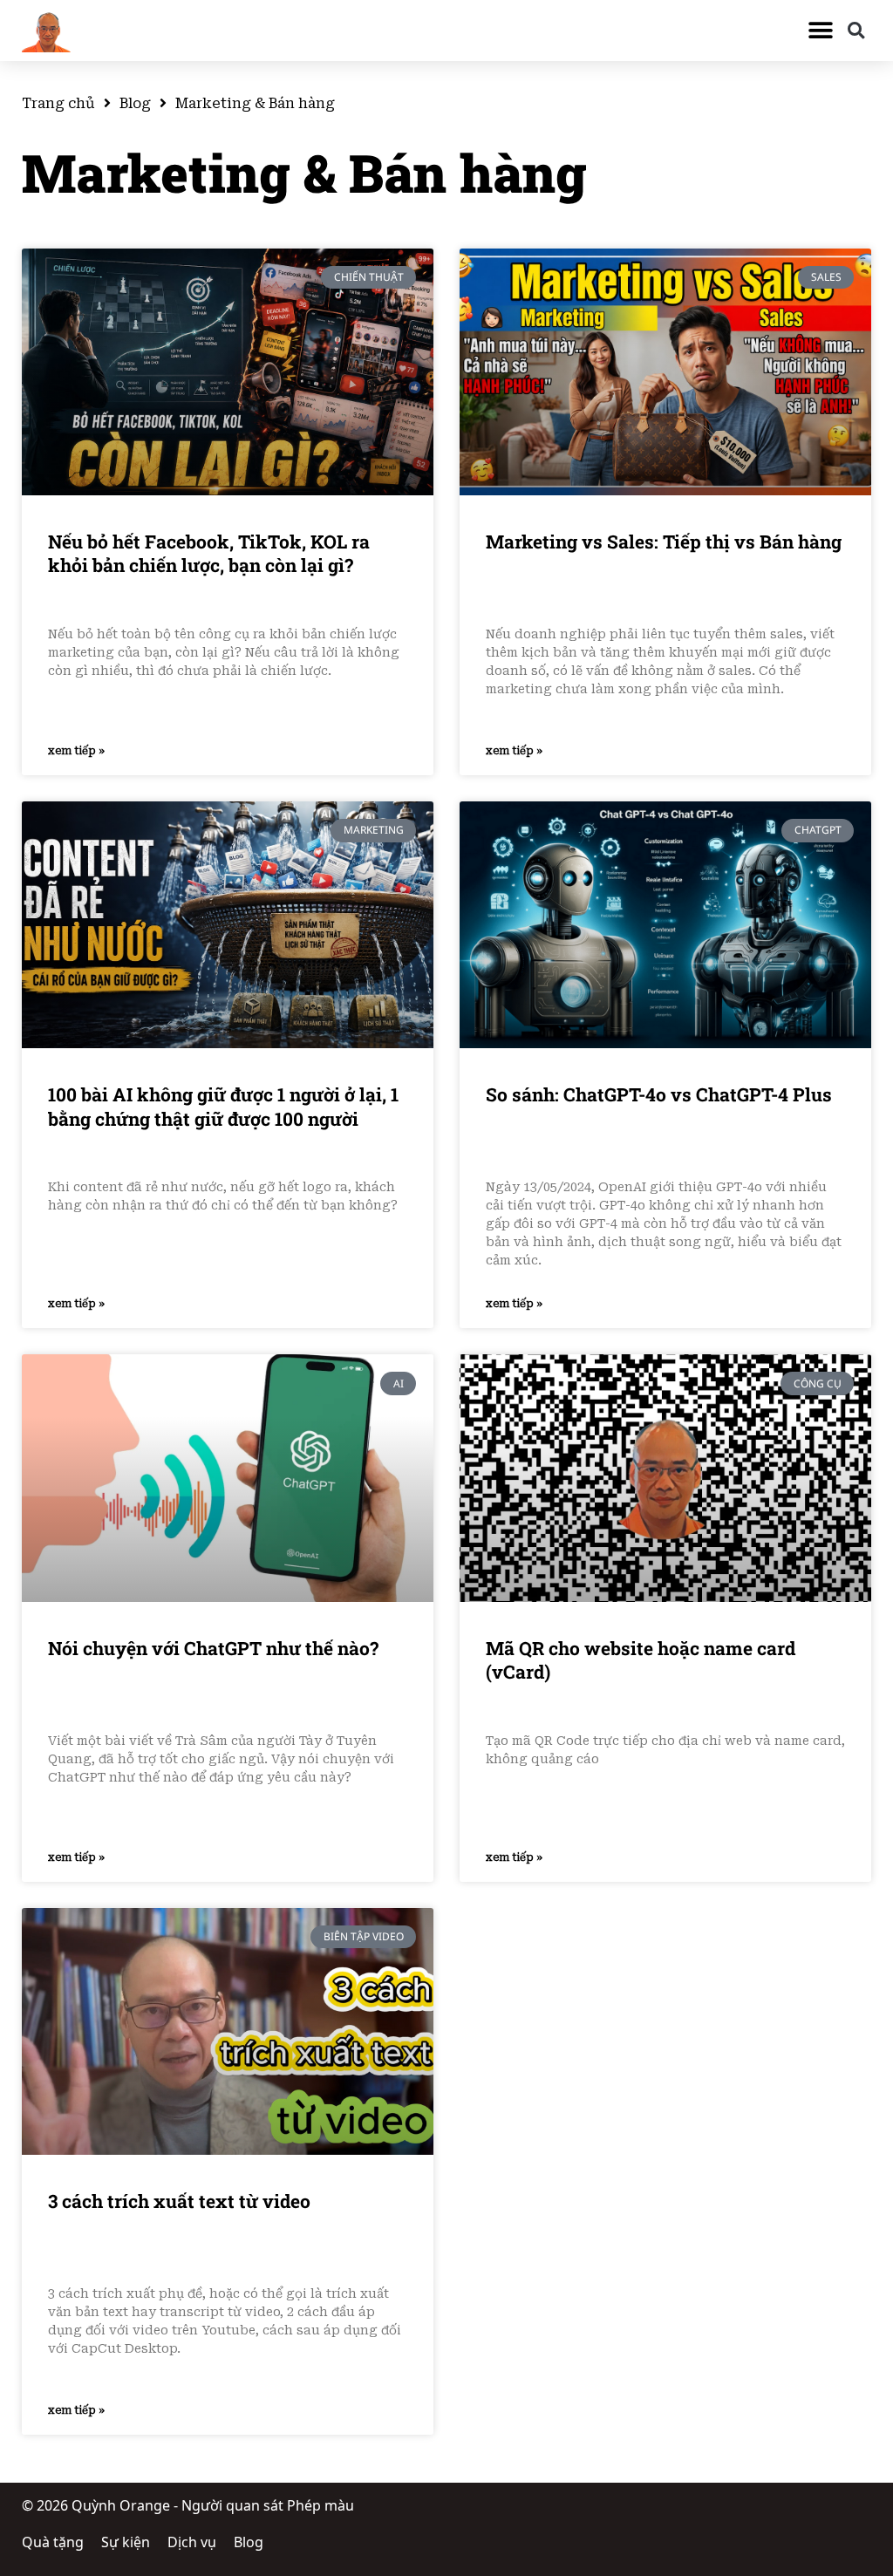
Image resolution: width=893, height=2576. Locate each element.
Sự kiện (126, 2542)
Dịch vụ (192, 2542)
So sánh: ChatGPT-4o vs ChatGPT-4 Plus (659, 1095)
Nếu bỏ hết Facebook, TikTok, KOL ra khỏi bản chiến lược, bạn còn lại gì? (209, 554)
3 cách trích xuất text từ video (179, 2201)
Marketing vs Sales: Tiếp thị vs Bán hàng (664, 542)
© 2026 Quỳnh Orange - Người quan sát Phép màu (188, 2505)
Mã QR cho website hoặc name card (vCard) (641, 1660)
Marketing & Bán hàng (304, 172)
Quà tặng (53, 2542)
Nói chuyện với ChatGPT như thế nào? (213, 1649)
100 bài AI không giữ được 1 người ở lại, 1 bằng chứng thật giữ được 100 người (223, 1107)
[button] (821, 31)
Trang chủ (58, 103)
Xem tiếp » (76, 751)
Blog (135, 103)
